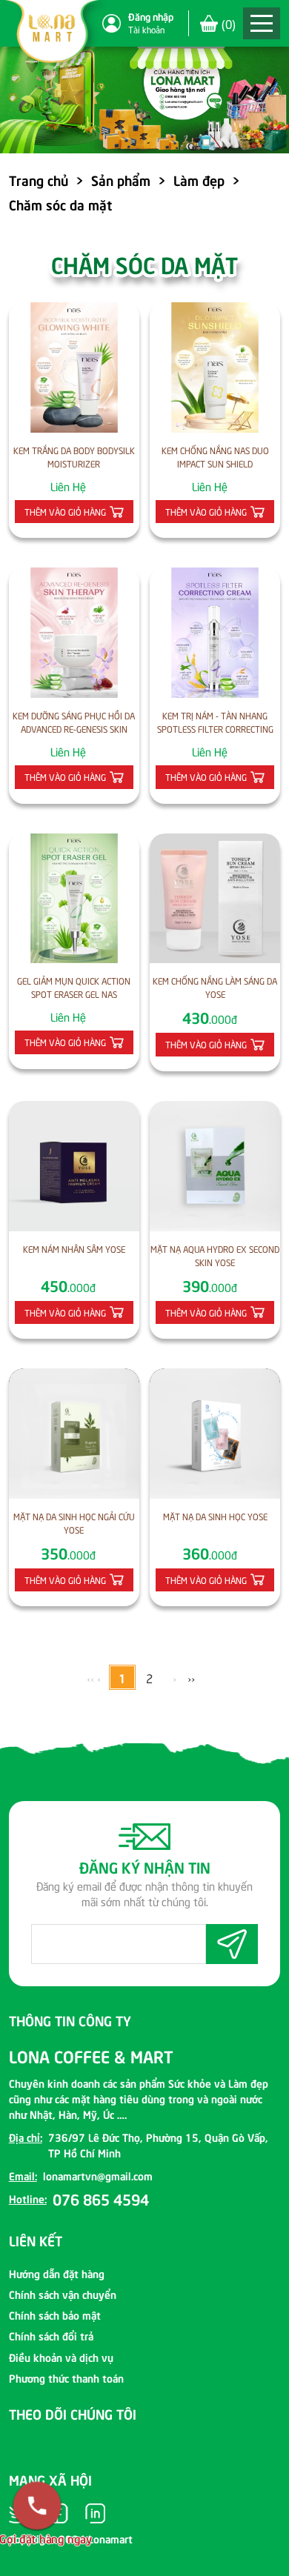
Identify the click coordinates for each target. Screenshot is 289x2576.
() (229, 23)
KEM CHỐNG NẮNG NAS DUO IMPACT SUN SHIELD (215, 457)
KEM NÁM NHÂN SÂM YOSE (74, 1249)
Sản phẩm (121, 180)
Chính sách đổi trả (51, 2335)
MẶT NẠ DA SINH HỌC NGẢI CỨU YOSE (74, 1523)
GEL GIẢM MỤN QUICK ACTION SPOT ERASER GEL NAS (74, 987)
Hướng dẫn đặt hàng (57, 2273)
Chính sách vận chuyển (63, 2294)
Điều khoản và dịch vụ (61, 2357)
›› (191, 1677)
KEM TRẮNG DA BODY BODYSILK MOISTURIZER (74, 457)
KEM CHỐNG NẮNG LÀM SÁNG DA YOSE (215, 987)
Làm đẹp (199, 180)
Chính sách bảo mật (55, 2314)
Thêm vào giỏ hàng (65, 512)
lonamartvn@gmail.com (98, 2175)
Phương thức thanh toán (66, 2377)
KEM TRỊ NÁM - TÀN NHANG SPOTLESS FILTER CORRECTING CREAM (215, 723)
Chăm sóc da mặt (60, 204)
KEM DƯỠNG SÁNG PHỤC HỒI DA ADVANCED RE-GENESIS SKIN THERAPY (74, 723)
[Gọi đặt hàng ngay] (37, 2506)
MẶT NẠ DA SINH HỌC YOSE (215, 1516)
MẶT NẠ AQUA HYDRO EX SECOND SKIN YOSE (215, 1255)
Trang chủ (39, 180)
